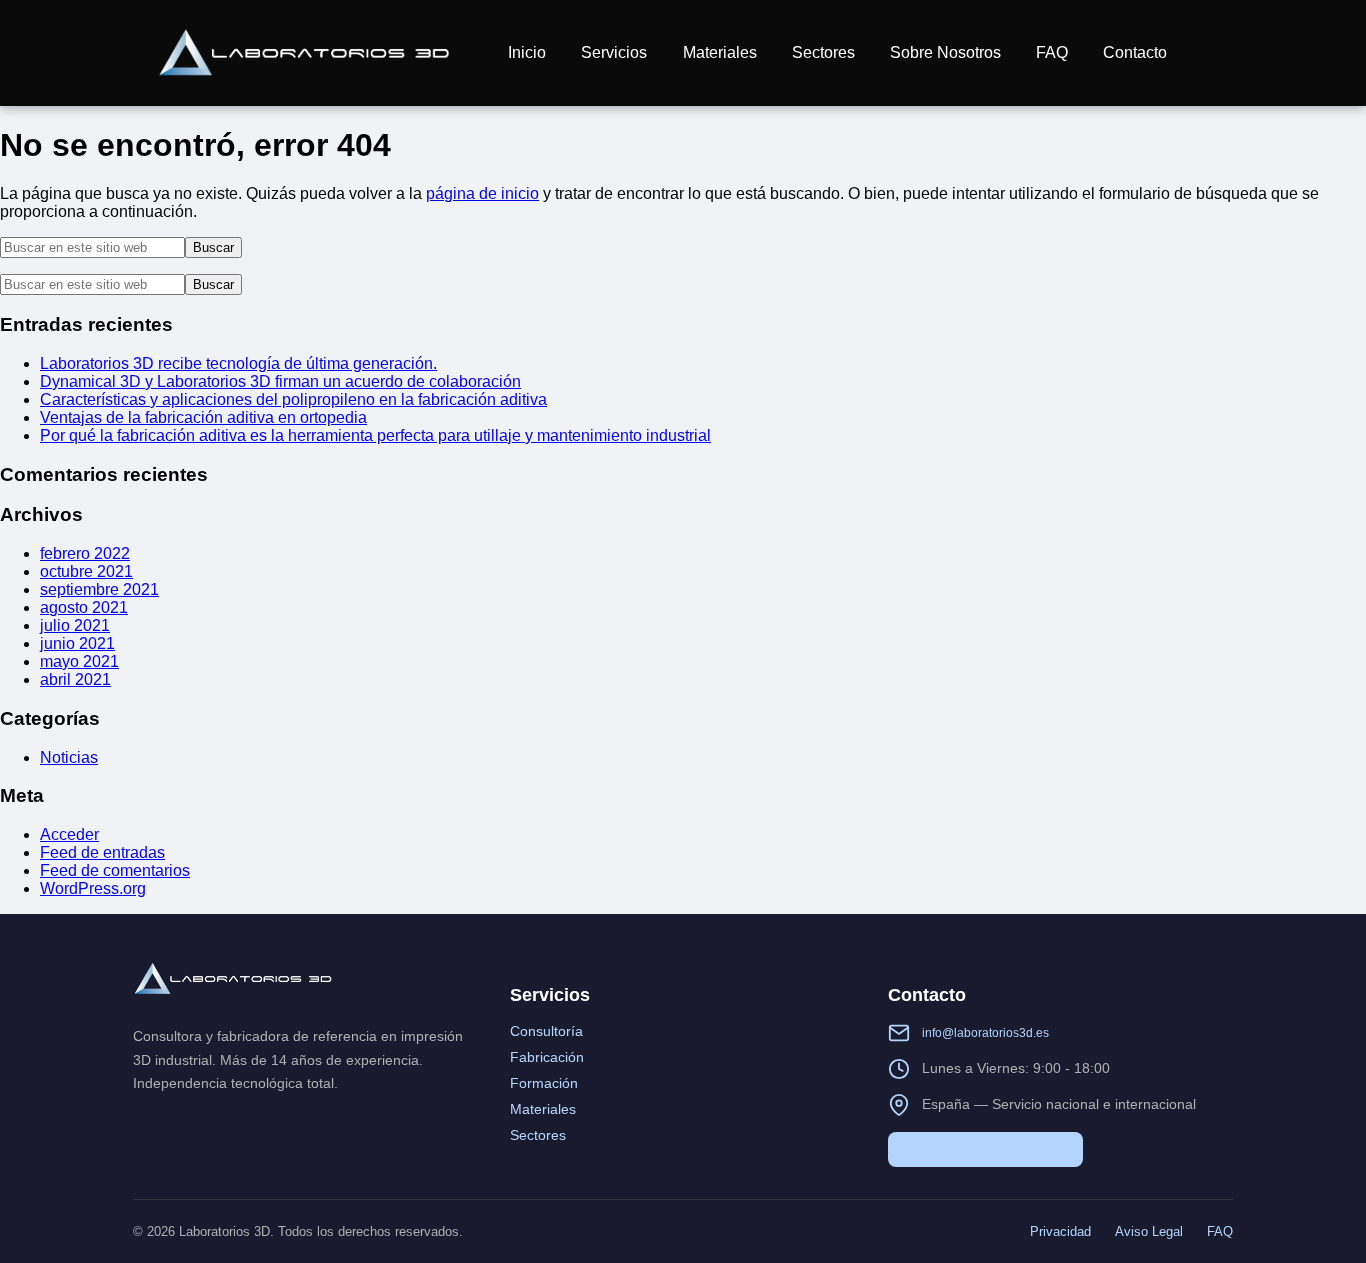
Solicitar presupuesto (985, 1149)
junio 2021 (77, 643)
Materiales (720, 52)
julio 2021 (75, 625)
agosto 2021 (84, 607)
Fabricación (547, 1057)
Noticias (69, 757)
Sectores (823, 52)
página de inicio (482, 193)
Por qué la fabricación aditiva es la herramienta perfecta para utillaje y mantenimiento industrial (375, 435)
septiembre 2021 (99, 589)
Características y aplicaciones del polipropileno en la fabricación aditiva (293, 399)
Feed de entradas (102, 852)
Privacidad (1060, 1231)
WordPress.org (93, 888)
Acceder (69, 834)
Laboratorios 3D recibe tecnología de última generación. (238, 363)
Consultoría (546, 1031)
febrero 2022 (85, 553)
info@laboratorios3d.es (985, 1033)
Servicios (614, 52)
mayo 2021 (79, 661)
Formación (544, 1083)
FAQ (1052, 52)
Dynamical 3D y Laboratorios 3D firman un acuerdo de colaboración (280, 381)
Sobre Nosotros (945, 52)
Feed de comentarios (115, 870)
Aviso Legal (1149, 1231)
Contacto (1135, 52)
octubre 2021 (86, 571)
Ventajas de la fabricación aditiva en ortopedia (203, 417)
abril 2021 (75, 679)
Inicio (527, 52)
